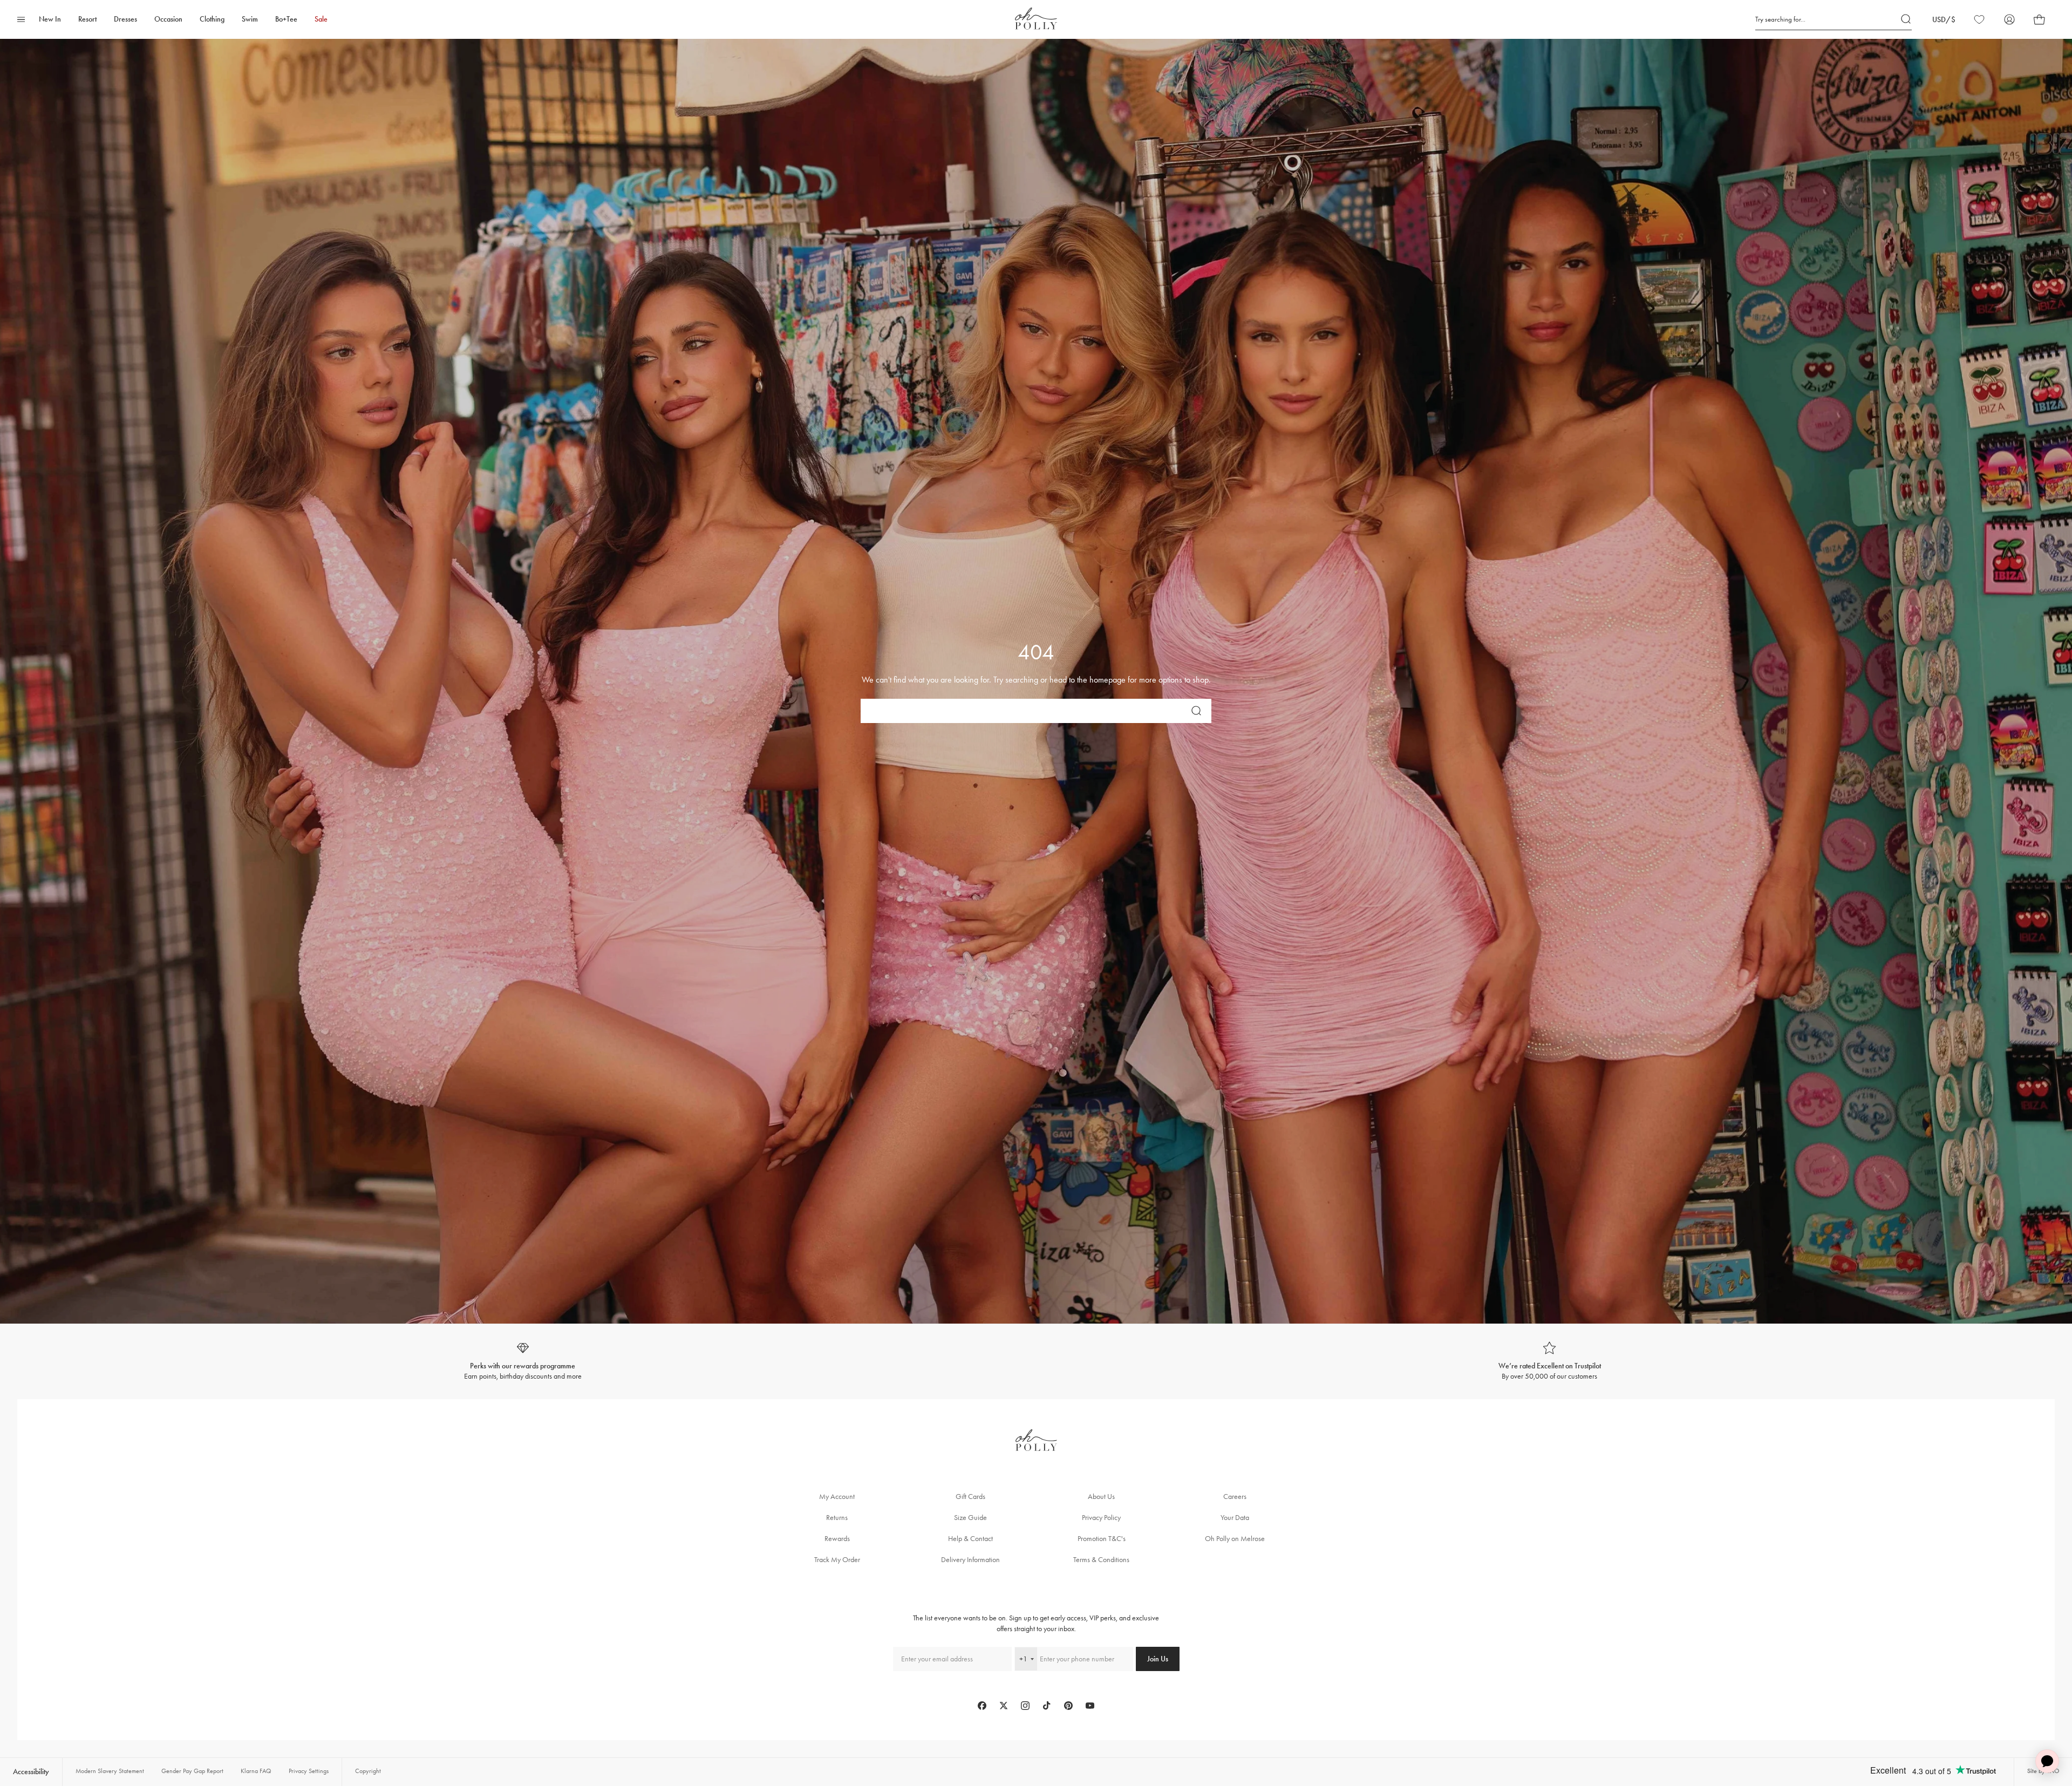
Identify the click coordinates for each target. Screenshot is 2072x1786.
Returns (837, 1518)
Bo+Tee (286, 19)
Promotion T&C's (1102, 1539)
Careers (1235, 1497)
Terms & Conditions (1101, 1560)
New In (50, 19)
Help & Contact (970, 1539)
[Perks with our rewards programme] (523, 1362)
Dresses (125, 19)
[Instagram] (1025, 1706)
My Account (837, 1497)
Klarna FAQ (256, 1771)
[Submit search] (1906, 19)
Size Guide (970, 1518)
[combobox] (1026, 1659)
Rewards (837, 1539)
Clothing (212, 19)
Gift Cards (970, 1497)
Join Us (1158, 1659)
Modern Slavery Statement (110, 1771)
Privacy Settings (309, 1771)
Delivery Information (970, 1560)
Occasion (168, 19)
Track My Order (837, 1560)
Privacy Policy (1101, 1518)
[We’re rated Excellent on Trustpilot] (1549, 1362)
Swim (250, 19)
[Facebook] (982, 1706)
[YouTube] (1090, 1706)
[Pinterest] (1068, 1706)
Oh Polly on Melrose (1235, 1539)
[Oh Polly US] (1036, 19)
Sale (321, 19)
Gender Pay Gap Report (192, 1771)
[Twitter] (1004, 1706)
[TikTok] (1047, 1706)
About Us (1101, 1497)
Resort (87, 19)
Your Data (1235, 1518)
